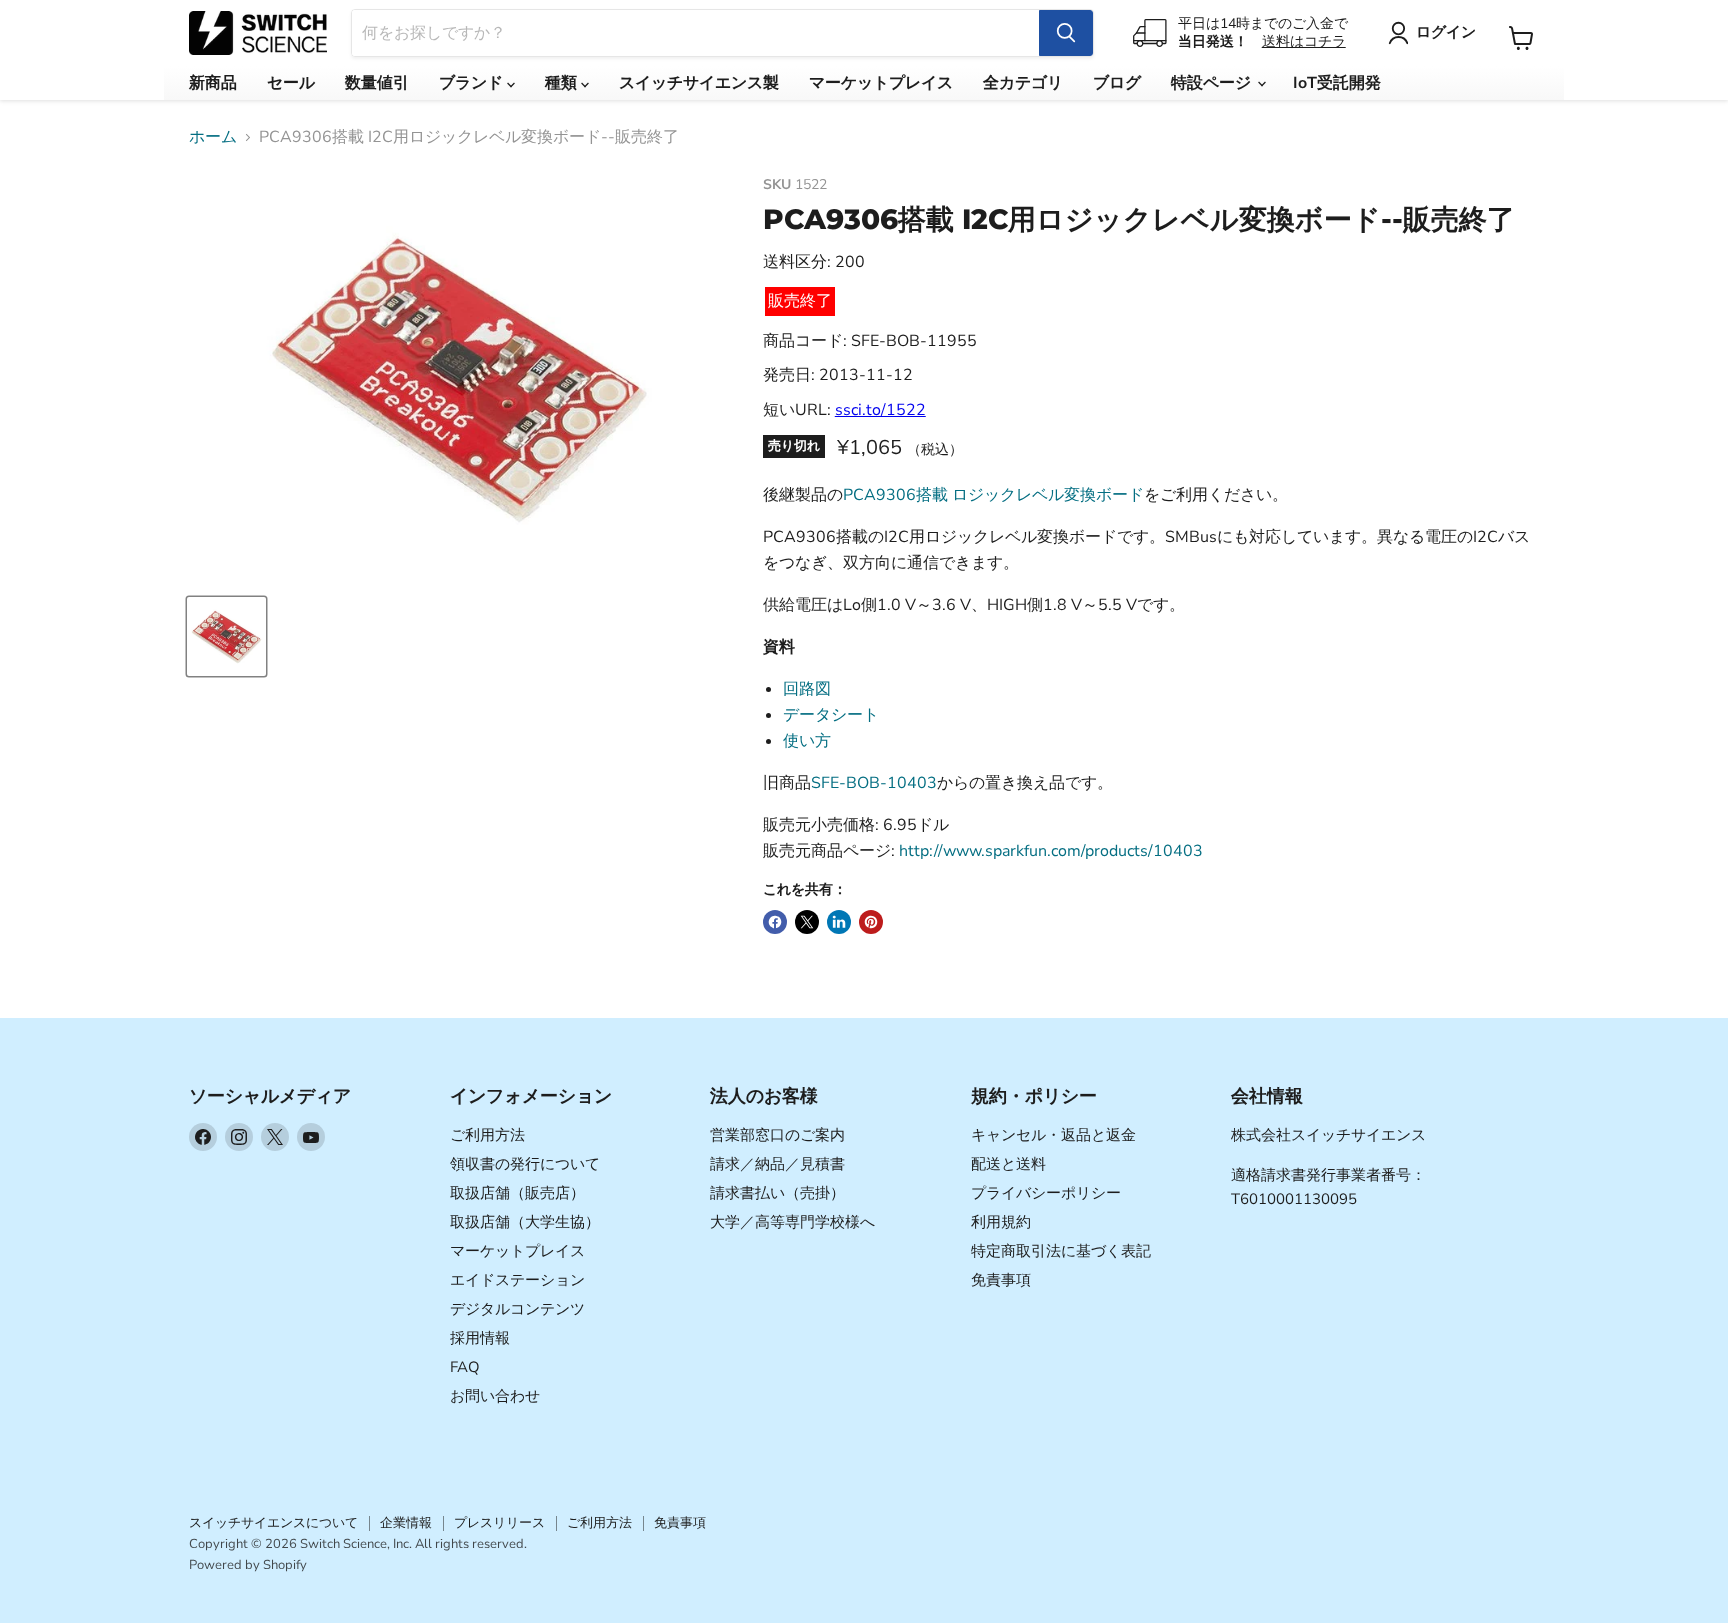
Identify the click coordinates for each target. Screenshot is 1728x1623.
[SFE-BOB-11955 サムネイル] (226, 636)
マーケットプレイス (881, 83)
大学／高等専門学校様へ (792, 1222)
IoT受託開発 (1337, 83)
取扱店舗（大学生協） (525, 1222)
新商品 (213, 83)
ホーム (213, 137)
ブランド (473, 83)
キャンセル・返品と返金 (1053, 1135)
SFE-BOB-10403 (874, 783)
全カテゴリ (1023, 83)
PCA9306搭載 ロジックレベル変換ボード (993, 495)
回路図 (807, 689)
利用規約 (1001, 1222)
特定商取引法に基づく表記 (1061, 1251)
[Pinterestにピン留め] (871, 922)
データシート (831, 715)
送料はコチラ (1304, 41)
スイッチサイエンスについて (273, 1523)
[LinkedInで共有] (839, 922)
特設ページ (1213, 83)
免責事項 (1001, 1280)
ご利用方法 (487, 1135)
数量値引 (377, 83)
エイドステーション (517, 1280)
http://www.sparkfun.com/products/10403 (1051, 851)
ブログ (1117, 83)
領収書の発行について (525, 1164)
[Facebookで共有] (775, 922)
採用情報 (480, 1338)
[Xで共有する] (807, 922)
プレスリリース (499, 1523)
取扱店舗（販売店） (517, 1193)
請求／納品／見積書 (777, 1164)
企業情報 (406, 1523)
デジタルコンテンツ (517, 1309)
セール (291, 83)
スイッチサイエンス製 (699, 83)
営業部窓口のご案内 (777, 1135)
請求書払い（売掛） (777, 1193)
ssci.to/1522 (880, 410)
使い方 (807, 741)
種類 (563, 83)
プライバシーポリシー (1046, 1193)
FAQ (465, 1367)
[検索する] (1066, 33)
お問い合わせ (495, 1396)
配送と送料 (1008, 1164)
